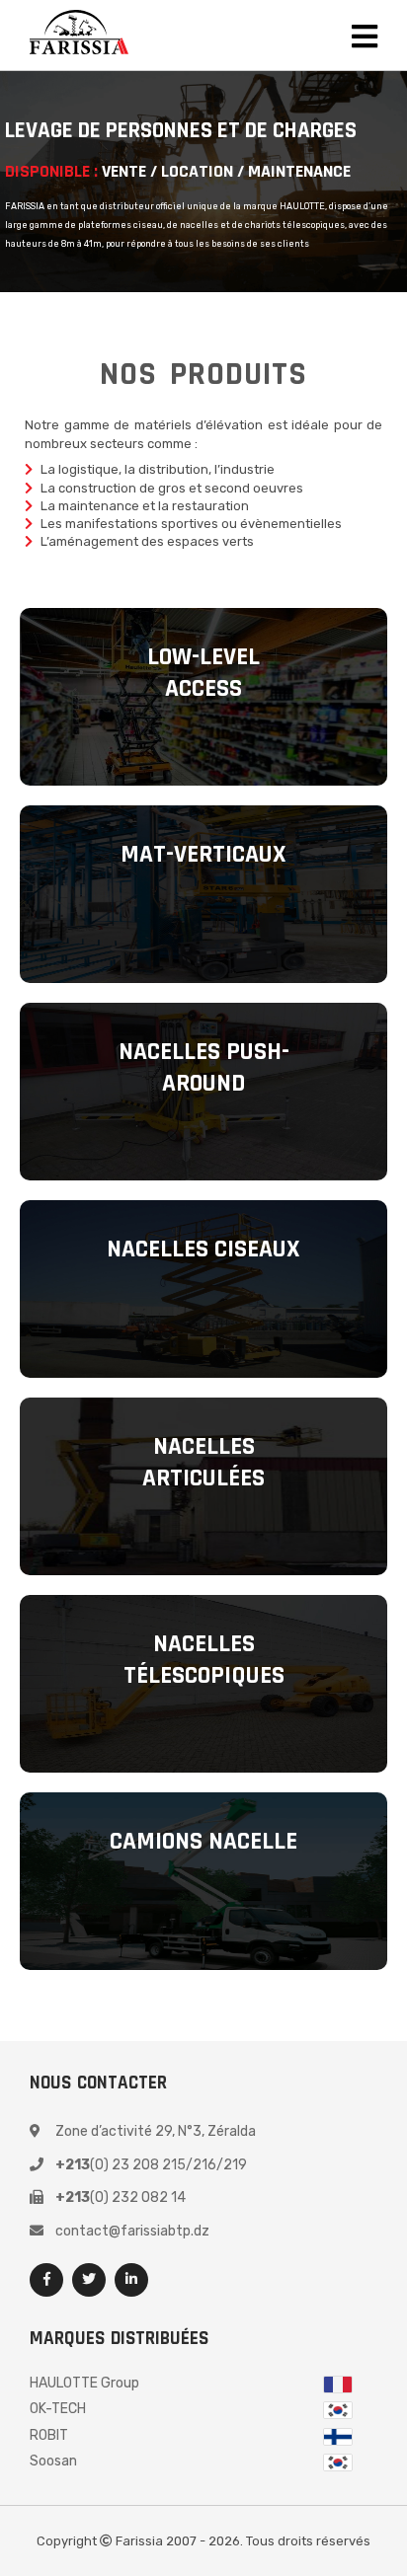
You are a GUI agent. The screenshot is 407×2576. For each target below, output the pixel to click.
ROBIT (49, 2435)
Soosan (53, 2461)
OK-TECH (58, 2409)
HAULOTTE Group (84, 2383)
